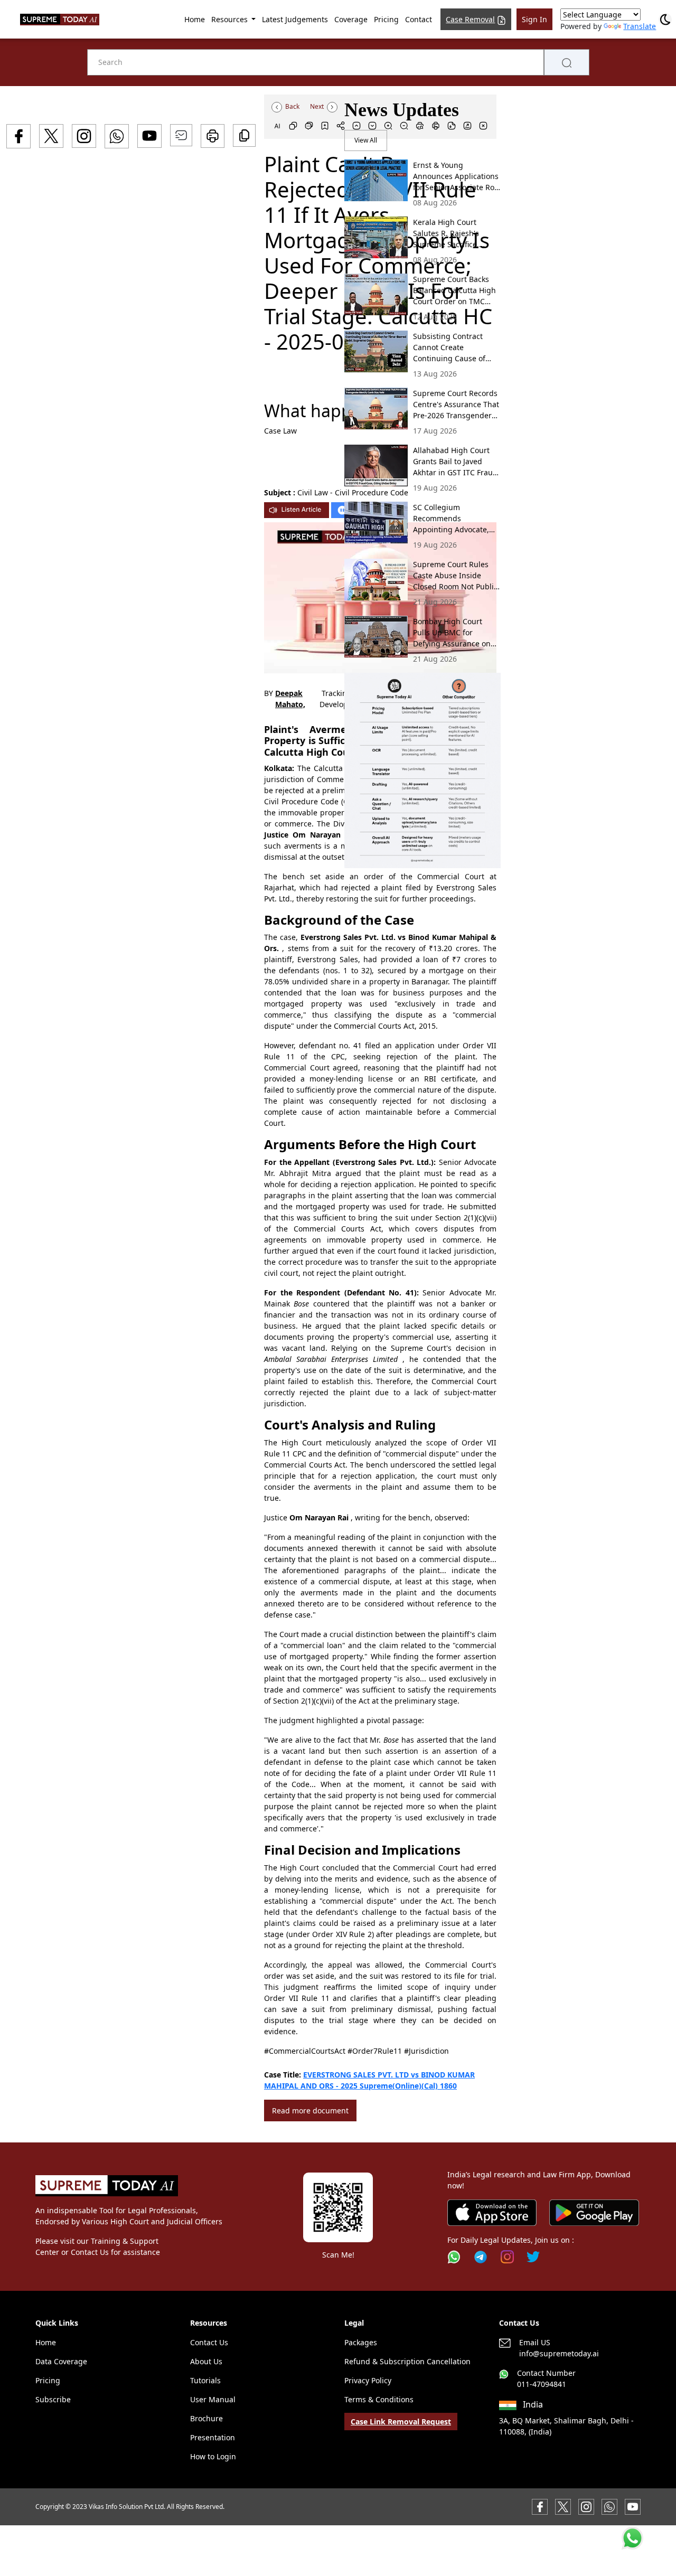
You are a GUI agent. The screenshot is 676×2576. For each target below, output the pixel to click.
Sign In (534, 19)
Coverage (351, 19)
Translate (640, 26)
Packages (361, 2342)
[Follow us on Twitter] (533, 2257)
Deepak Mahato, (290, 699)
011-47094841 (542, 2384)
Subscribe (53, 2399)
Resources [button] (231, 19)
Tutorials (205, 2380)
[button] (422, 770)
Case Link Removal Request (401, 2422)
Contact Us (209, 2342)
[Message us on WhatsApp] (609, 2506)
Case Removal (470, 19)
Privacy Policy (368, 2380)
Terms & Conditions (379, 2399)
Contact (419, 19)
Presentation (213, 2437)
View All (366, 140)
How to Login (213, 2456)
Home (195, 19)
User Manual (213, 2399)
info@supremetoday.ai (559, 2353)
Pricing (386, 19)
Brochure (206, 2418)
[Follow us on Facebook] (540, 2506)
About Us (206, 2361)
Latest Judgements (295, 19)
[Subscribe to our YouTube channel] (633, 2506)
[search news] (567, 62)
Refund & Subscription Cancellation (407, 2361)
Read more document (310, 2110)
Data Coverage (61, 2361)
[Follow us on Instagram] (507, 2257)
